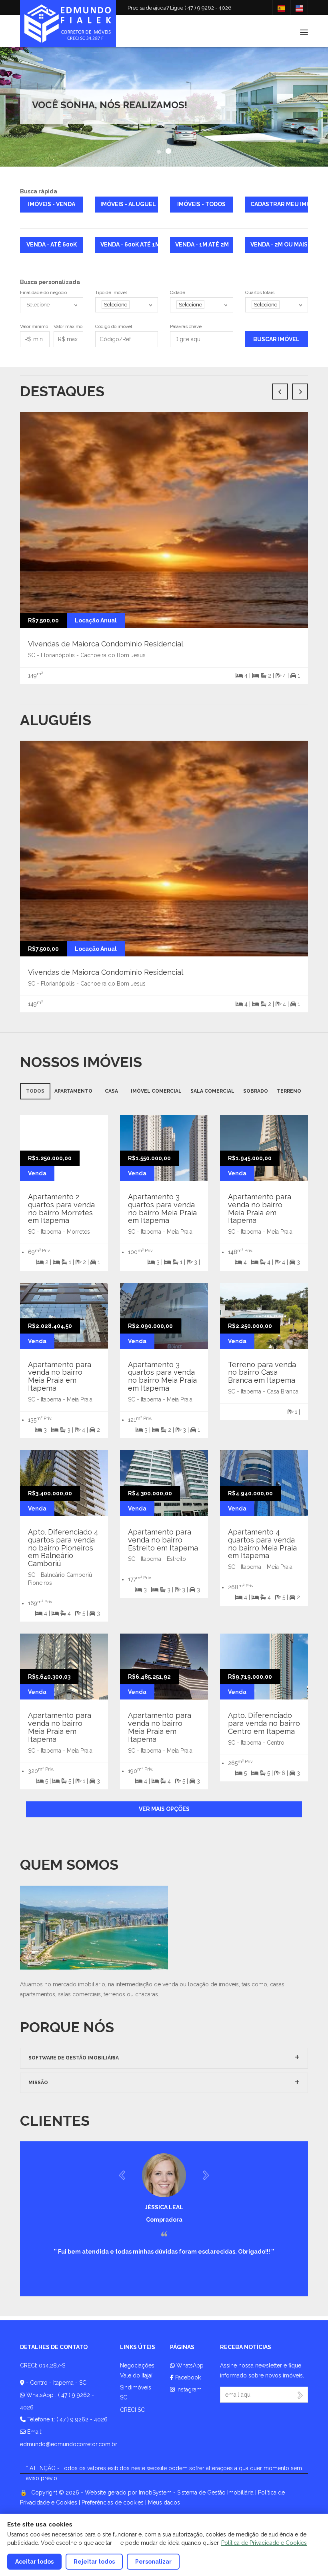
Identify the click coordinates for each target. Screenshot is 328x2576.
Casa (111, 1091)
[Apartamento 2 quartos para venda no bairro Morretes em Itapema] (64, 1130)
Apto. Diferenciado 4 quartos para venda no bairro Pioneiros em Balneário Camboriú (63, 1548)
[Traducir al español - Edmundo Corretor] (281, 8)
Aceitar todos (34, 2562)
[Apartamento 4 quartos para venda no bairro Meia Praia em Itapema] (274, 1483)
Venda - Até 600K (52, 244)
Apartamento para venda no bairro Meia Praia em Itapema (260, 1208)
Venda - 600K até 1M (129, 244)
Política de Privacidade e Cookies (264, 2543)
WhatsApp (189, 2365)
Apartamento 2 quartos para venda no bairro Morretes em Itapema (61, 1208)
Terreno (289, 1091)
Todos (35, 1091)
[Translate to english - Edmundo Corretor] (299, 8)
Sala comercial (212, 1091)
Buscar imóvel (276, 339)
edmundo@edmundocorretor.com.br (69, 2444)
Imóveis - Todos (201, 204)
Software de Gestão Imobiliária (74, 2058)
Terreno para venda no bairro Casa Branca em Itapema (262, 1372)
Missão (38, 2083)
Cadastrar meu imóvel (279, 204)
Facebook (187, 2377)
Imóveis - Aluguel (128, 204)
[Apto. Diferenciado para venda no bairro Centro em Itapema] (274, 1666)
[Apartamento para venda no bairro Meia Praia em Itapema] (274, 1147)
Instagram (188, 2389)
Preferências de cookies (113, 2502)
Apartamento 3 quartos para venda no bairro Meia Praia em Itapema (162, 1208)
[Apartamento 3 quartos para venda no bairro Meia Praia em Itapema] (174, 1147)
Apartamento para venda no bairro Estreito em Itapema (163, 1540)
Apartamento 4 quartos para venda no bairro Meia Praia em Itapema (262, 1544)
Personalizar (153, 2562)
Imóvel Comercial (156, 1091)
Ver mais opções (164, 1809)
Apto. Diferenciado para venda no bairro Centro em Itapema (264, 1723)
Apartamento (73, 1091)
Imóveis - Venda (52, 204)
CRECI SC (132, 2410)
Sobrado (256, 1091)
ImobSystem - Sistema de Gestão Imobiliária (196, 2493)
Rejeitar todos (94, 2562)
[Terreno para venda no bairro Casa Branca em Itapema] (274, 1315)
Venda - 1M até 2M (202, 244)
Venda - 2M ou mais (279, 244)
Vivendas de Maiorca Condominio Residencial (106, 644)
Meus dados (164, 2502)
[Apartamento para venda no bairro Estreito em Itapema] (174, 1483)
